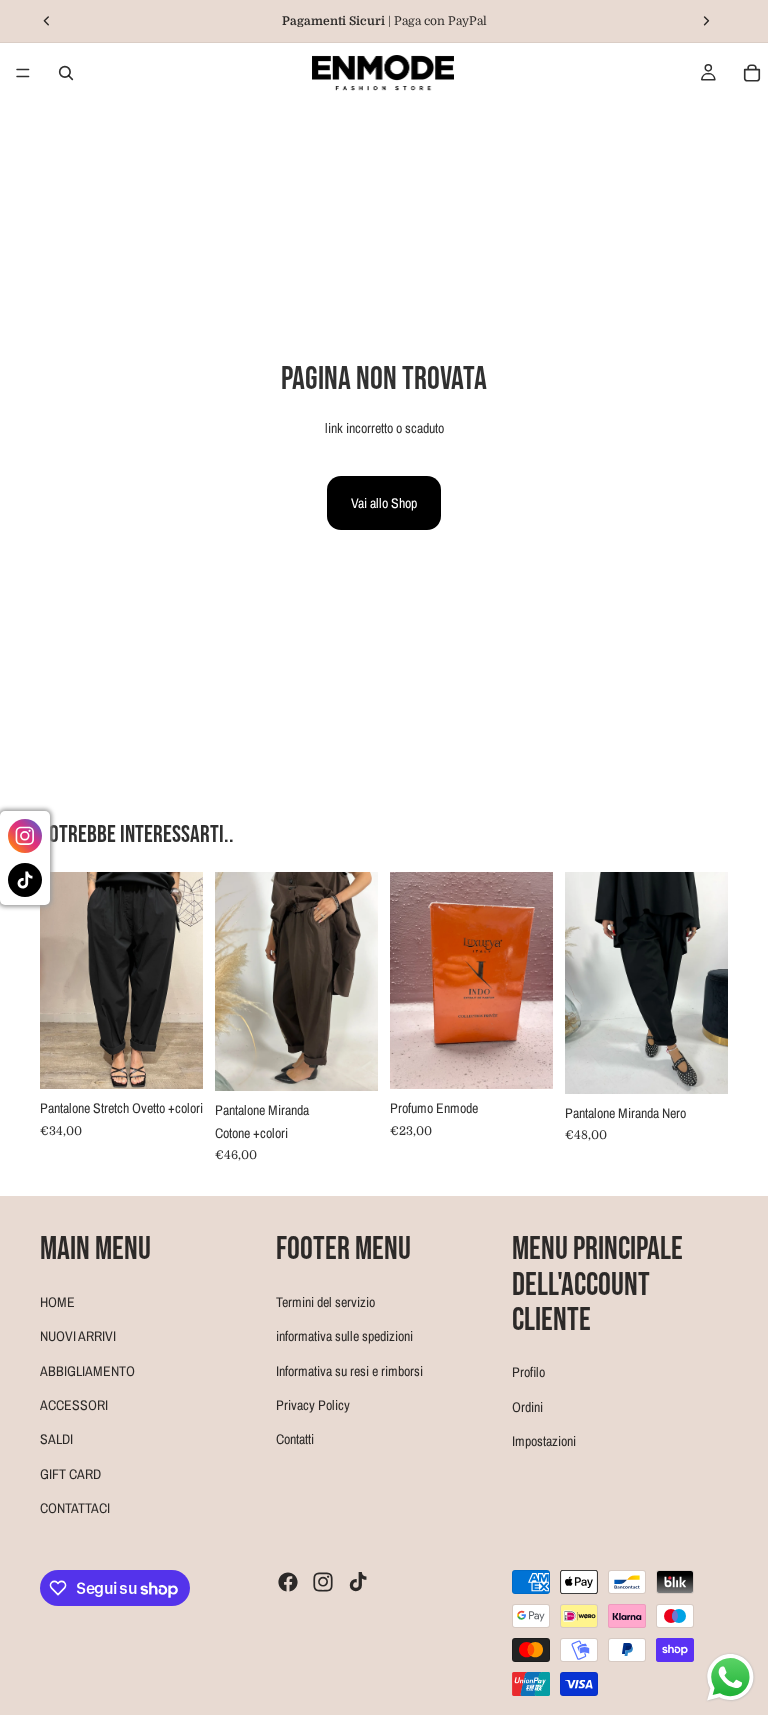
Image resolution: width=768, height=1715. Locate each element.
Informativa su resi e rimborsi (349, 1371)
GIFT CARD (70, 1474)
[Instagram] (323, 1582)
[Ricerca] (66, 73)
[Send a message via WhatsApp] (730, 1677)
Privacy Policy (313, 1405)
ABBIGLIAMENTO (87, 1371)
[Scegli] (172, 1058)
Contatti (295, 1439)
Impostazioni (544, 1441)
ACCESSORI (74, 1405)
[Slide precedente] (62, 980)
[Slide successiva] (181, 980)
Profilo (528, 1372)
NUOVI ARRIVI (78, 1336)
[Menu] (23, 73)
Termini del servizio (325, 1302)
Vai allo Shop (384, 503)
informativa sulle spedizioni (344, 1336)
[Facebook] (288, 1582)
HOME (57, 1302)
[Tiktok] (358, 1582)
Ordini (527, 1407)
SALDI (56, 1439)
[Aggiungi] (522, 1058)
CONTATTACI (75, 1508)
